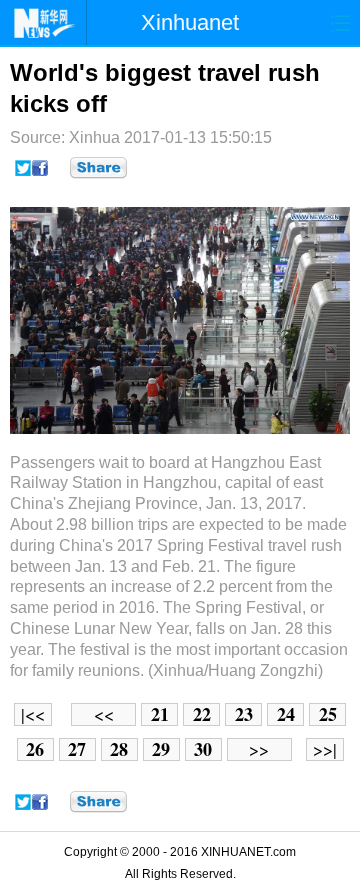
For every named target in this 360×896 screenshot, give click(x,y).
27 (77, 749)
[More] (98, 168)
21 (160, 714)
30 (203, 749)
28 (119, 749)
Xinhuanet (190, 22)
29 (161, 749)
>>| (325, 749)
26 (35, 749)
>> (259, 749)
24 (286, 714)
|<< (33, 714)
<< (104, 714)
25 (328, 714)
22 (202, 714)
